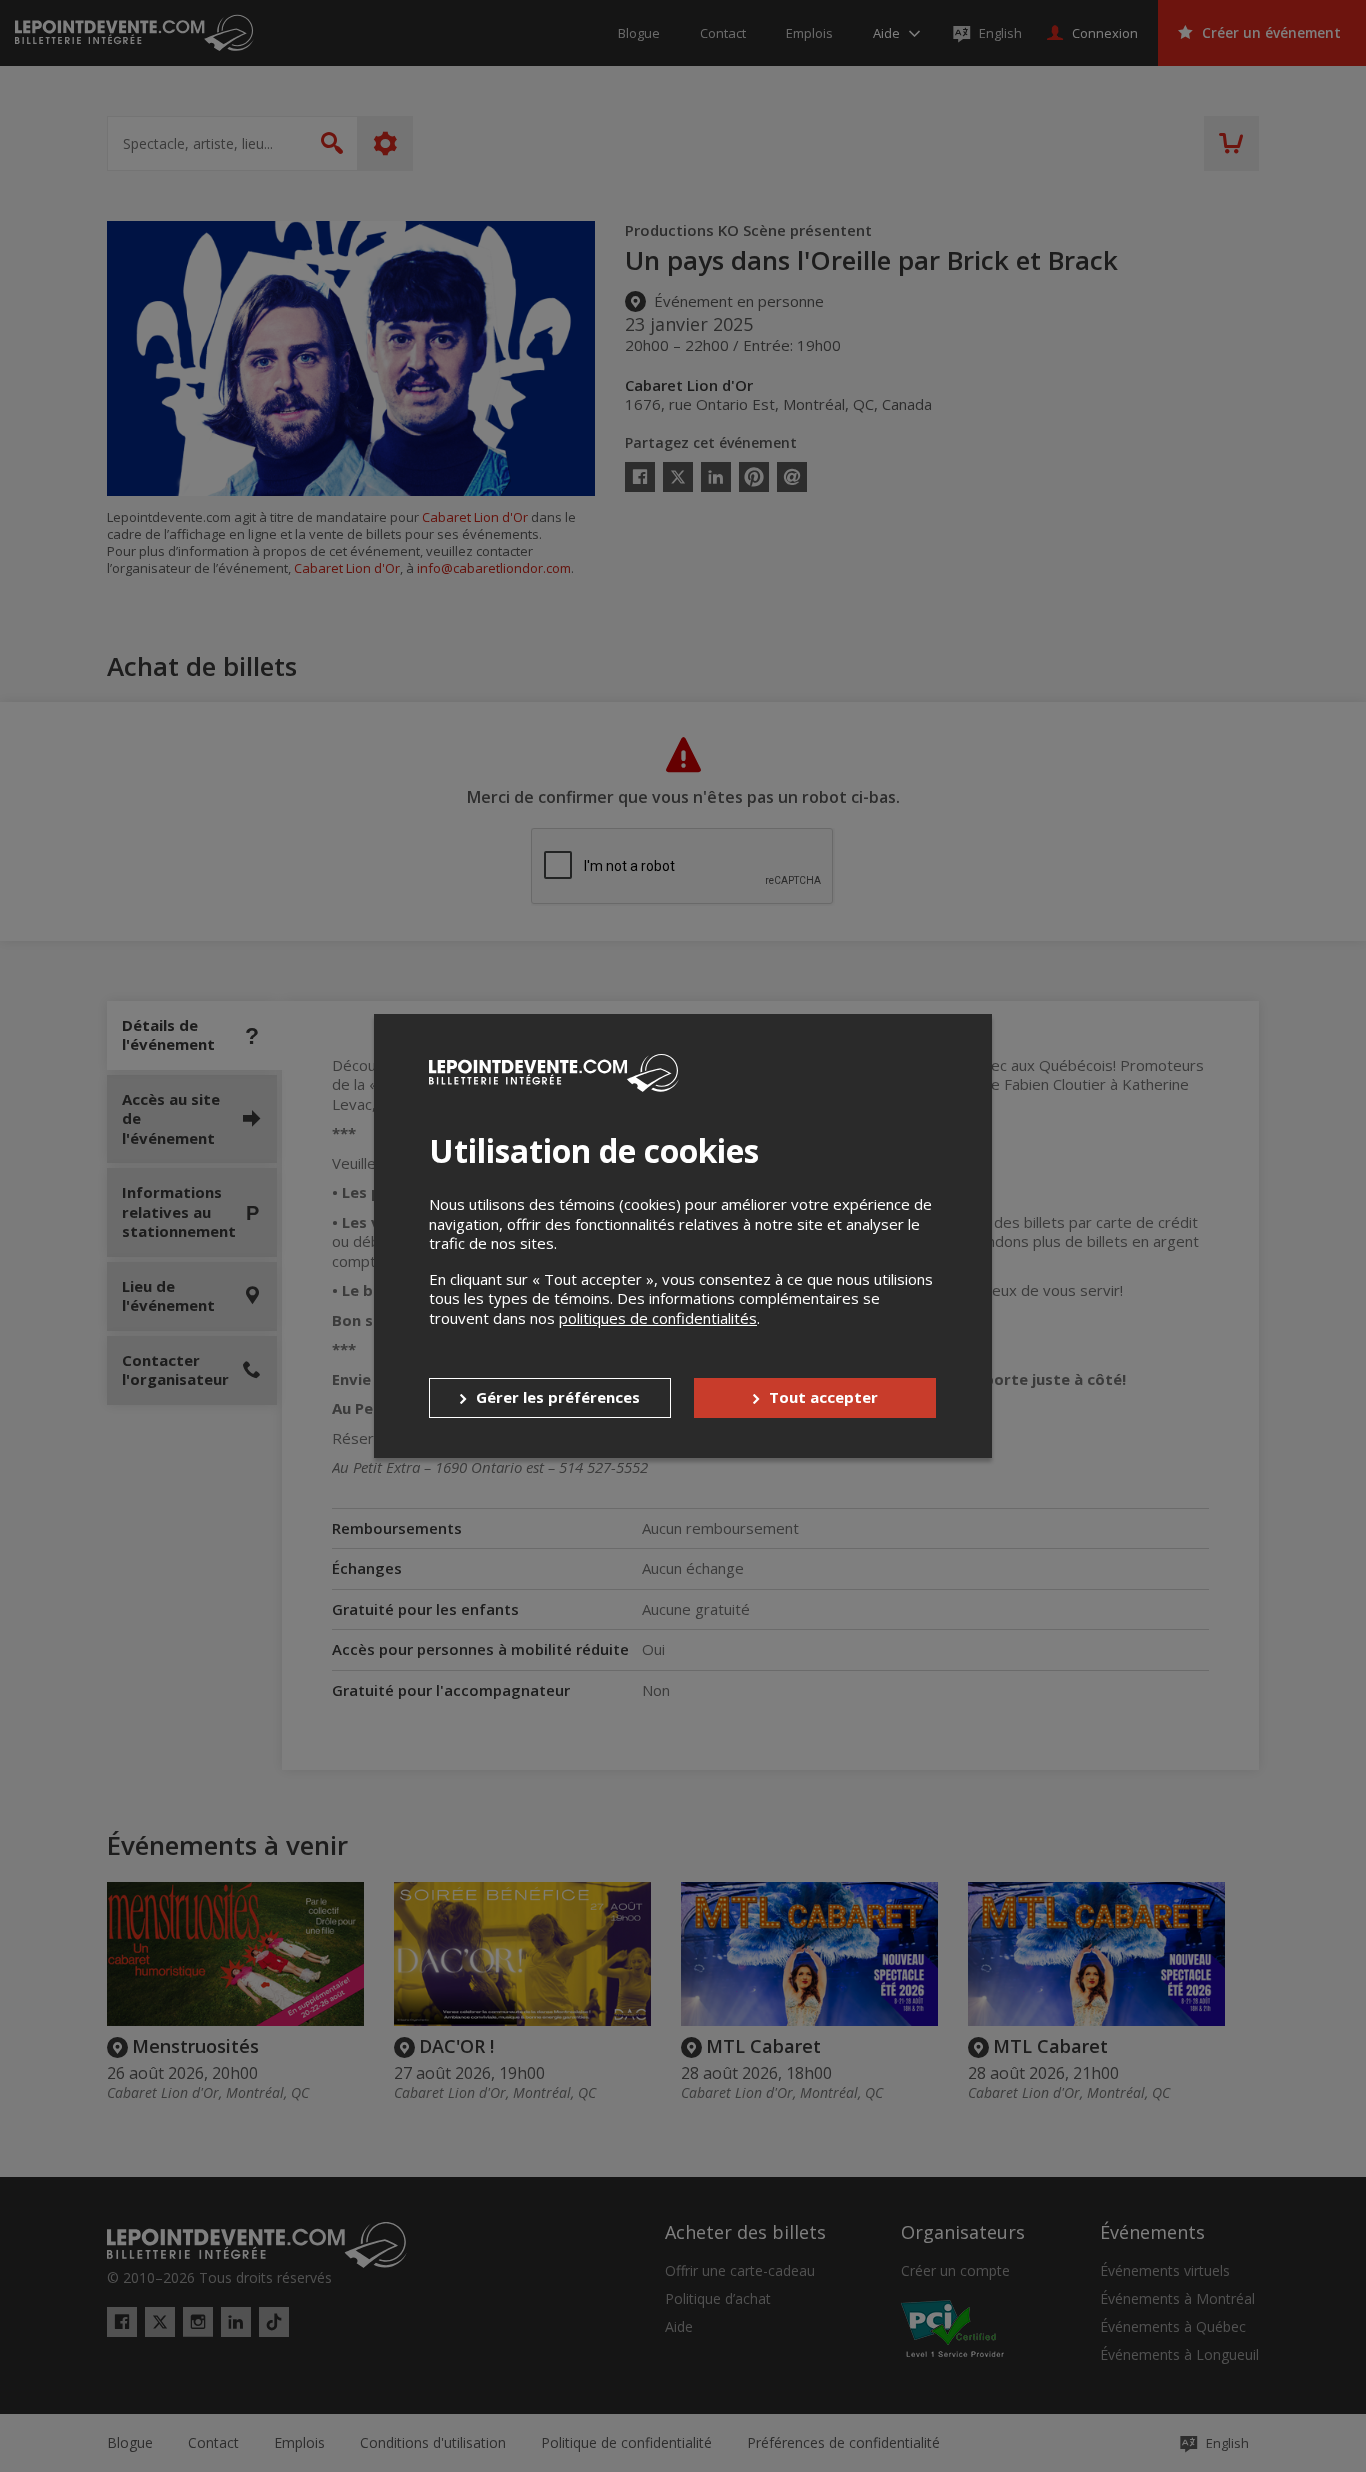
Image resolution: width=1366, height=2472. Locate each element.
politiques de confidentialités (658, 1318)
